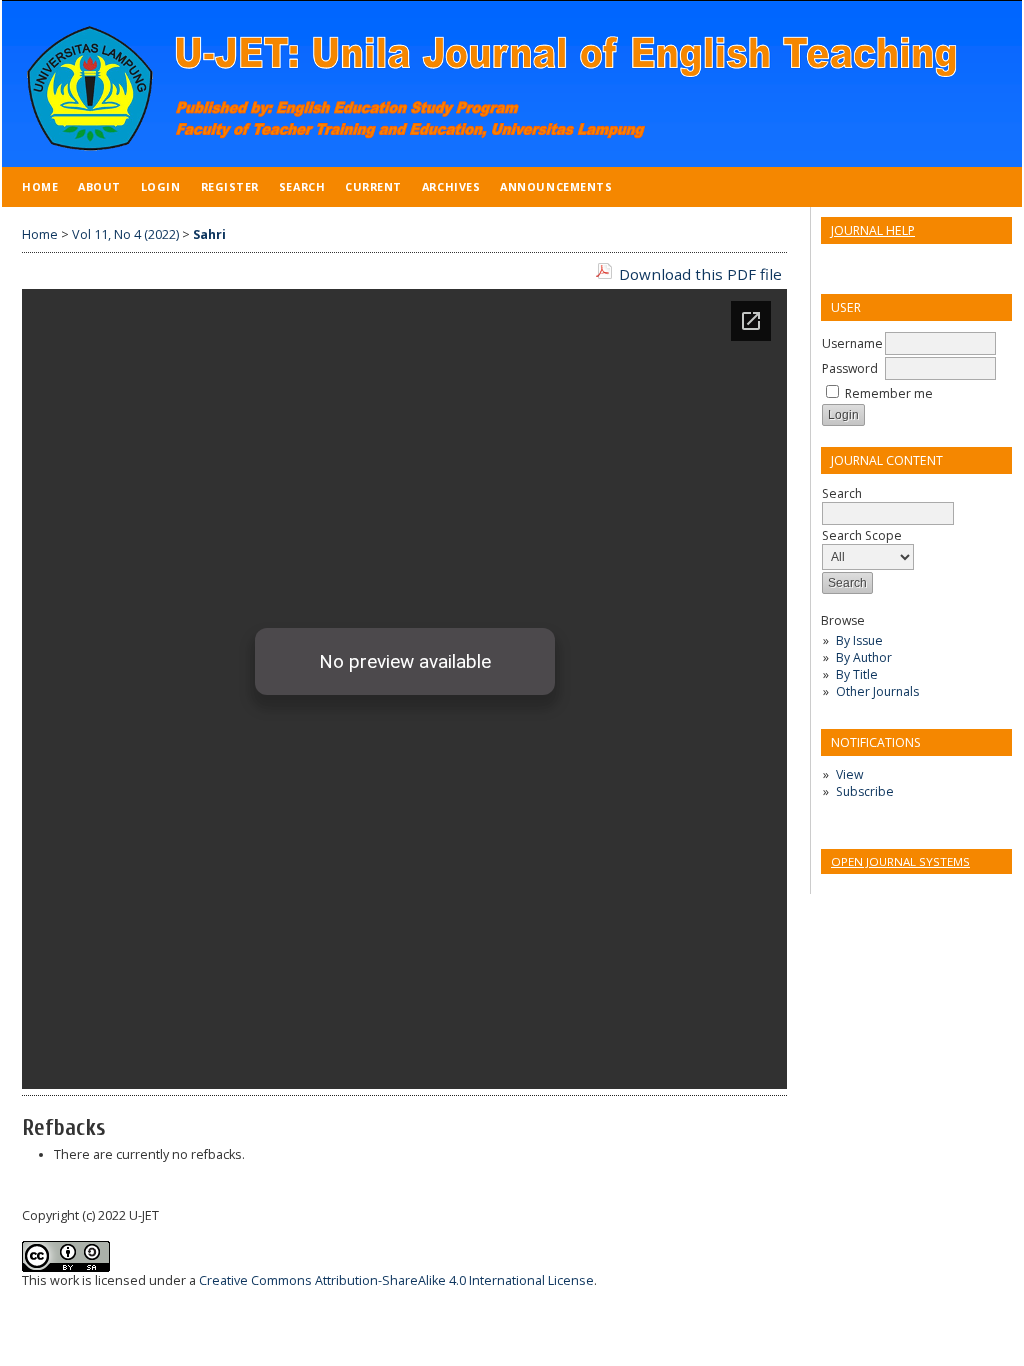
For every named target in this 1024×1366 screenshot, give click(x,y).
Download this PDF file (700, 274)
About (99, 186)
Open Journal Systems (900, 861)
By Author (864, 657)
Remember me (889, 393)
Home (40, 186)
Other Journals (877, 691)
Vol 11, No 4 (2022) (125, 234)
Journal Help (873, 230)
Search (302, 186)
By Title (857, 674)
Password (850, 368)
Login (161, 186)
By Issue (859, 640)
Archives (451, 186)
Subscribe (865, 791)
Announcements (556, 186)
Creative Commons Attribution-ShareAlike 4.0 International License (396, 1280)
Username (852, 343)
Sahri (209, 234)
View (849, 774)
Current (373, 186)
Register (230, 186)
